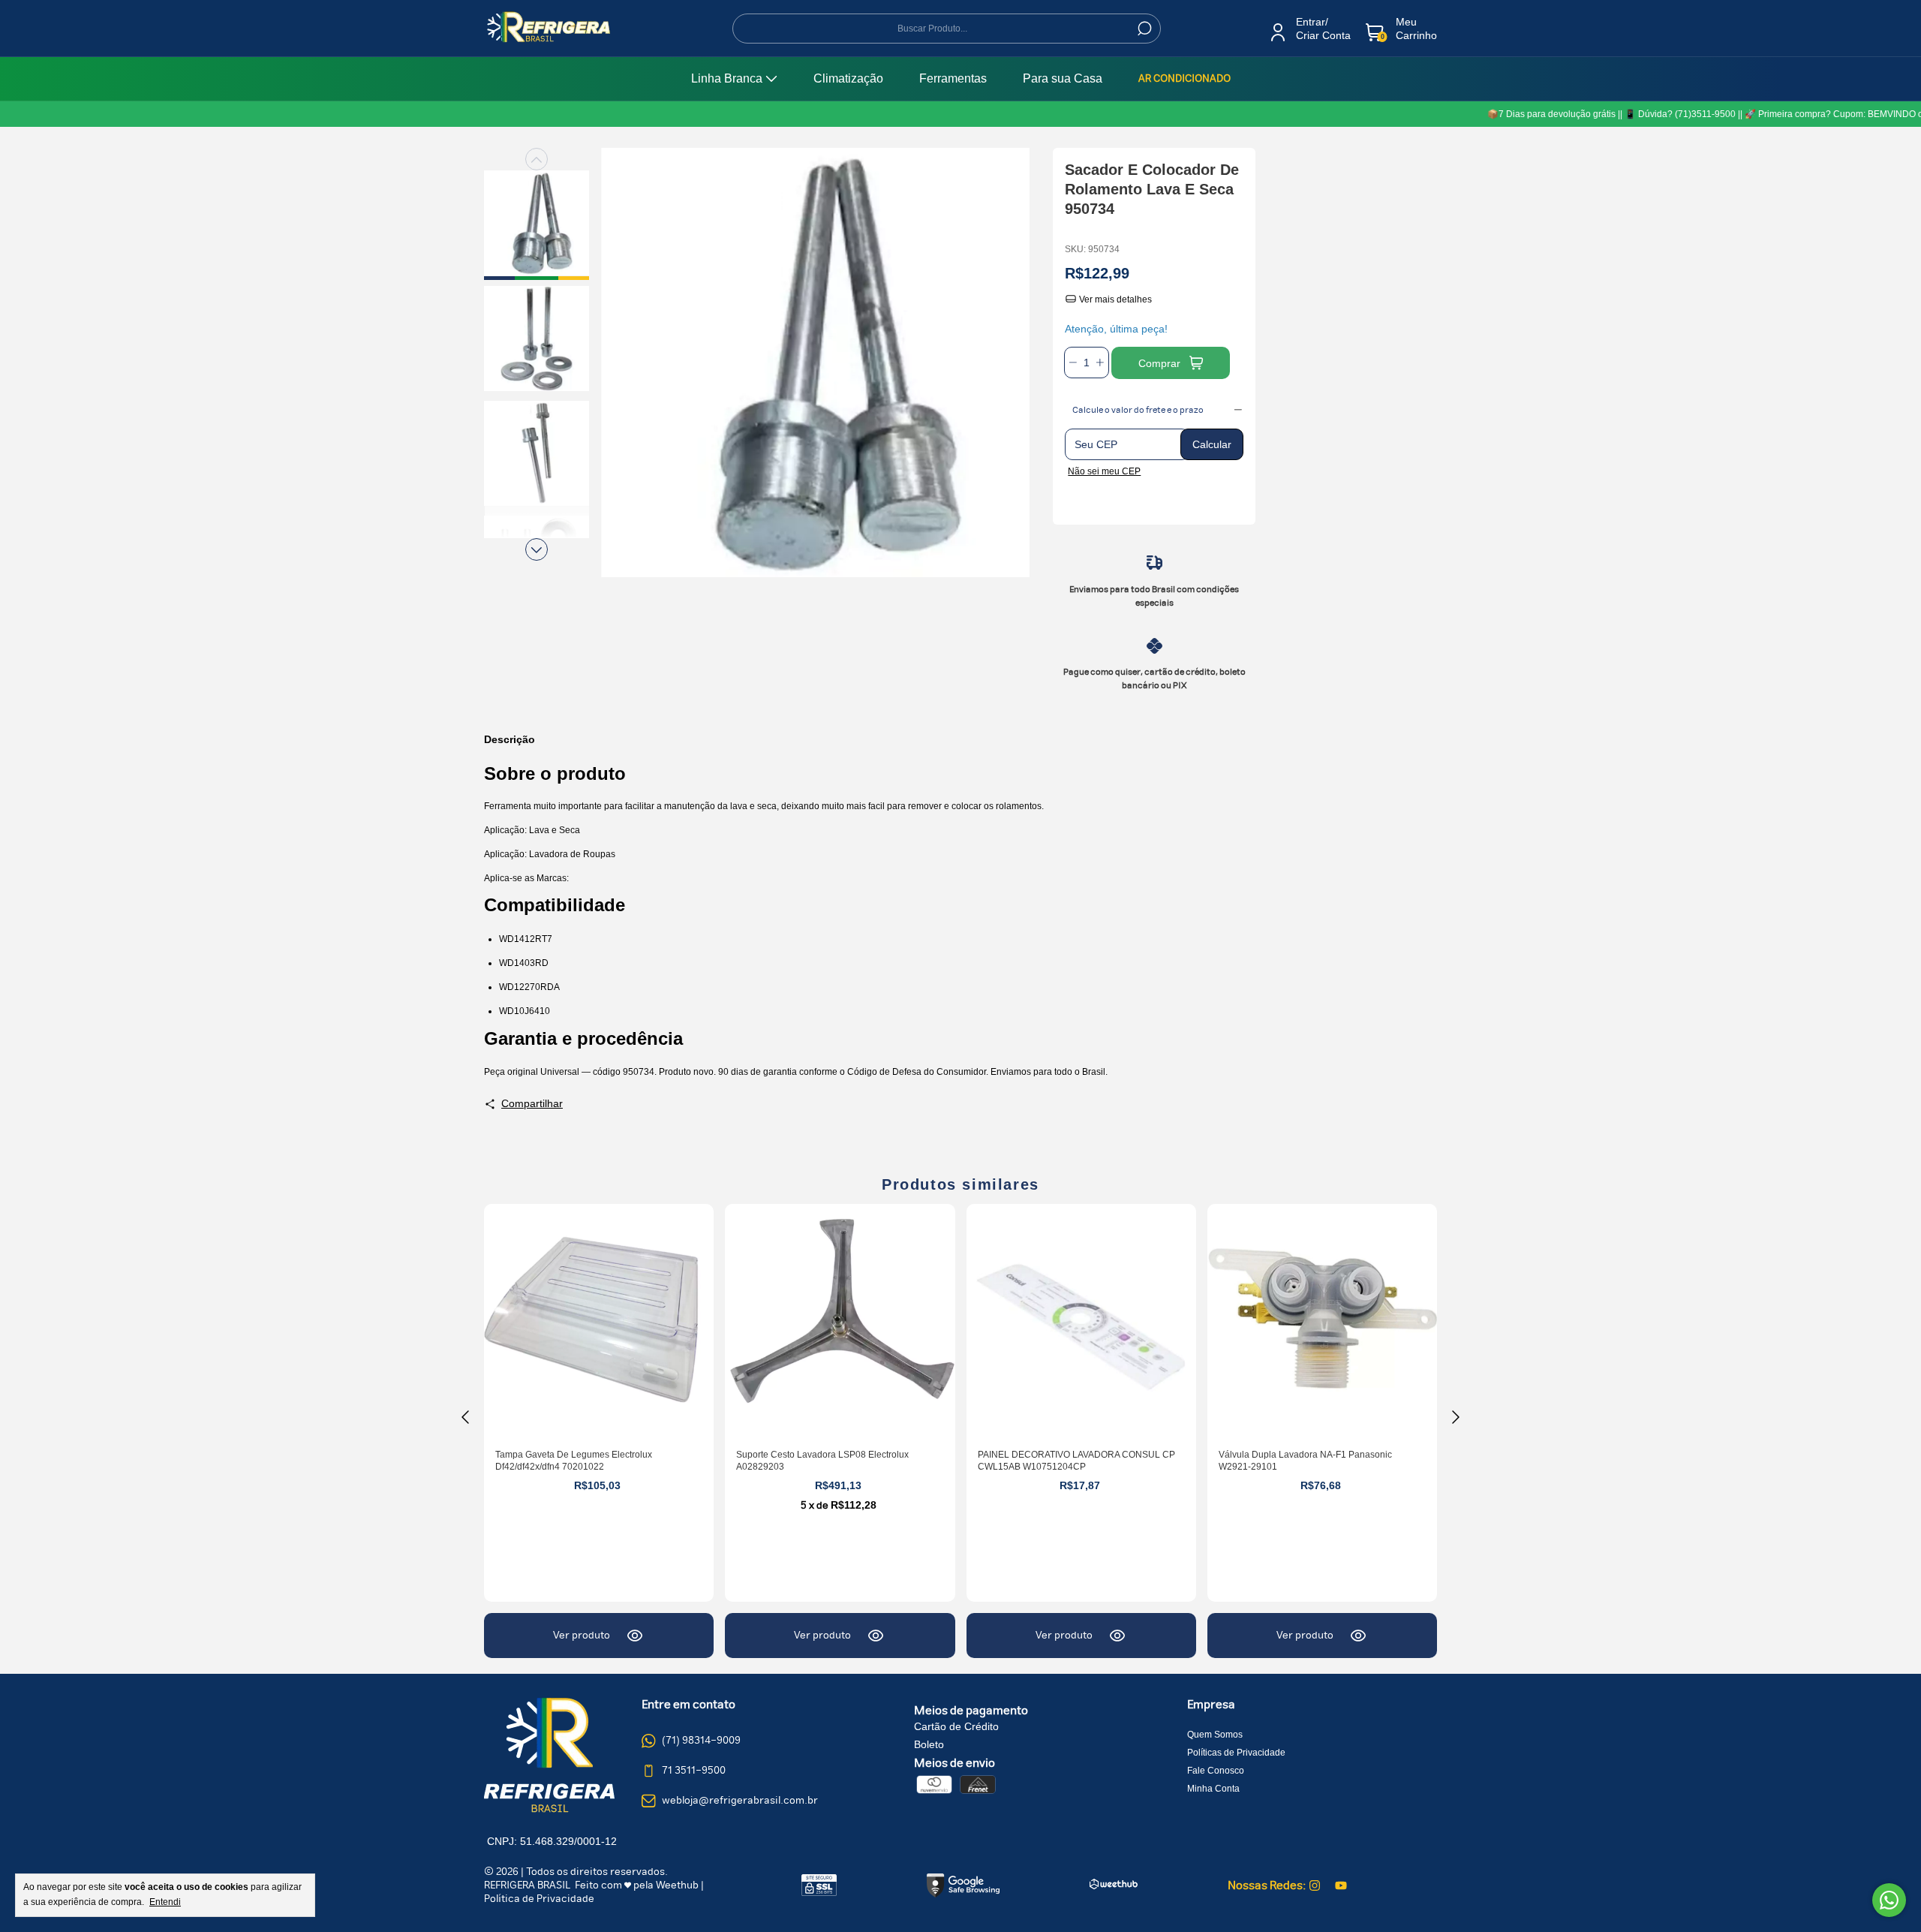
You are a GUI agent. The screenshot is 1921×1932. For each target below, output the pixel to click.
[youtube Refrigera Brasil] (1341, 1885)
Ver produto (582, 1636)
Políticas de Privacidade (1236, 1753)
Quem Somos (1215, 1735)
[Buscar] (1143, 29)
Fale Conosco (1216, 1771)
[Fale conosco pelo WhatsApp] (1889, 1900)
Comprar (1159, 363)
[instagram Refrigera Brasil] (1315, 1885)
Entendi (165, 1902)
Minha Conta (1213, 1789)
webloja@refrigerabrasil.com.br (740, 1801)
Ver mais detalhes (1114, 299)
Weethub (677, 1885)
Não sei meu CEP (1104, 471)
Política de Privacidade (539, 1899)
